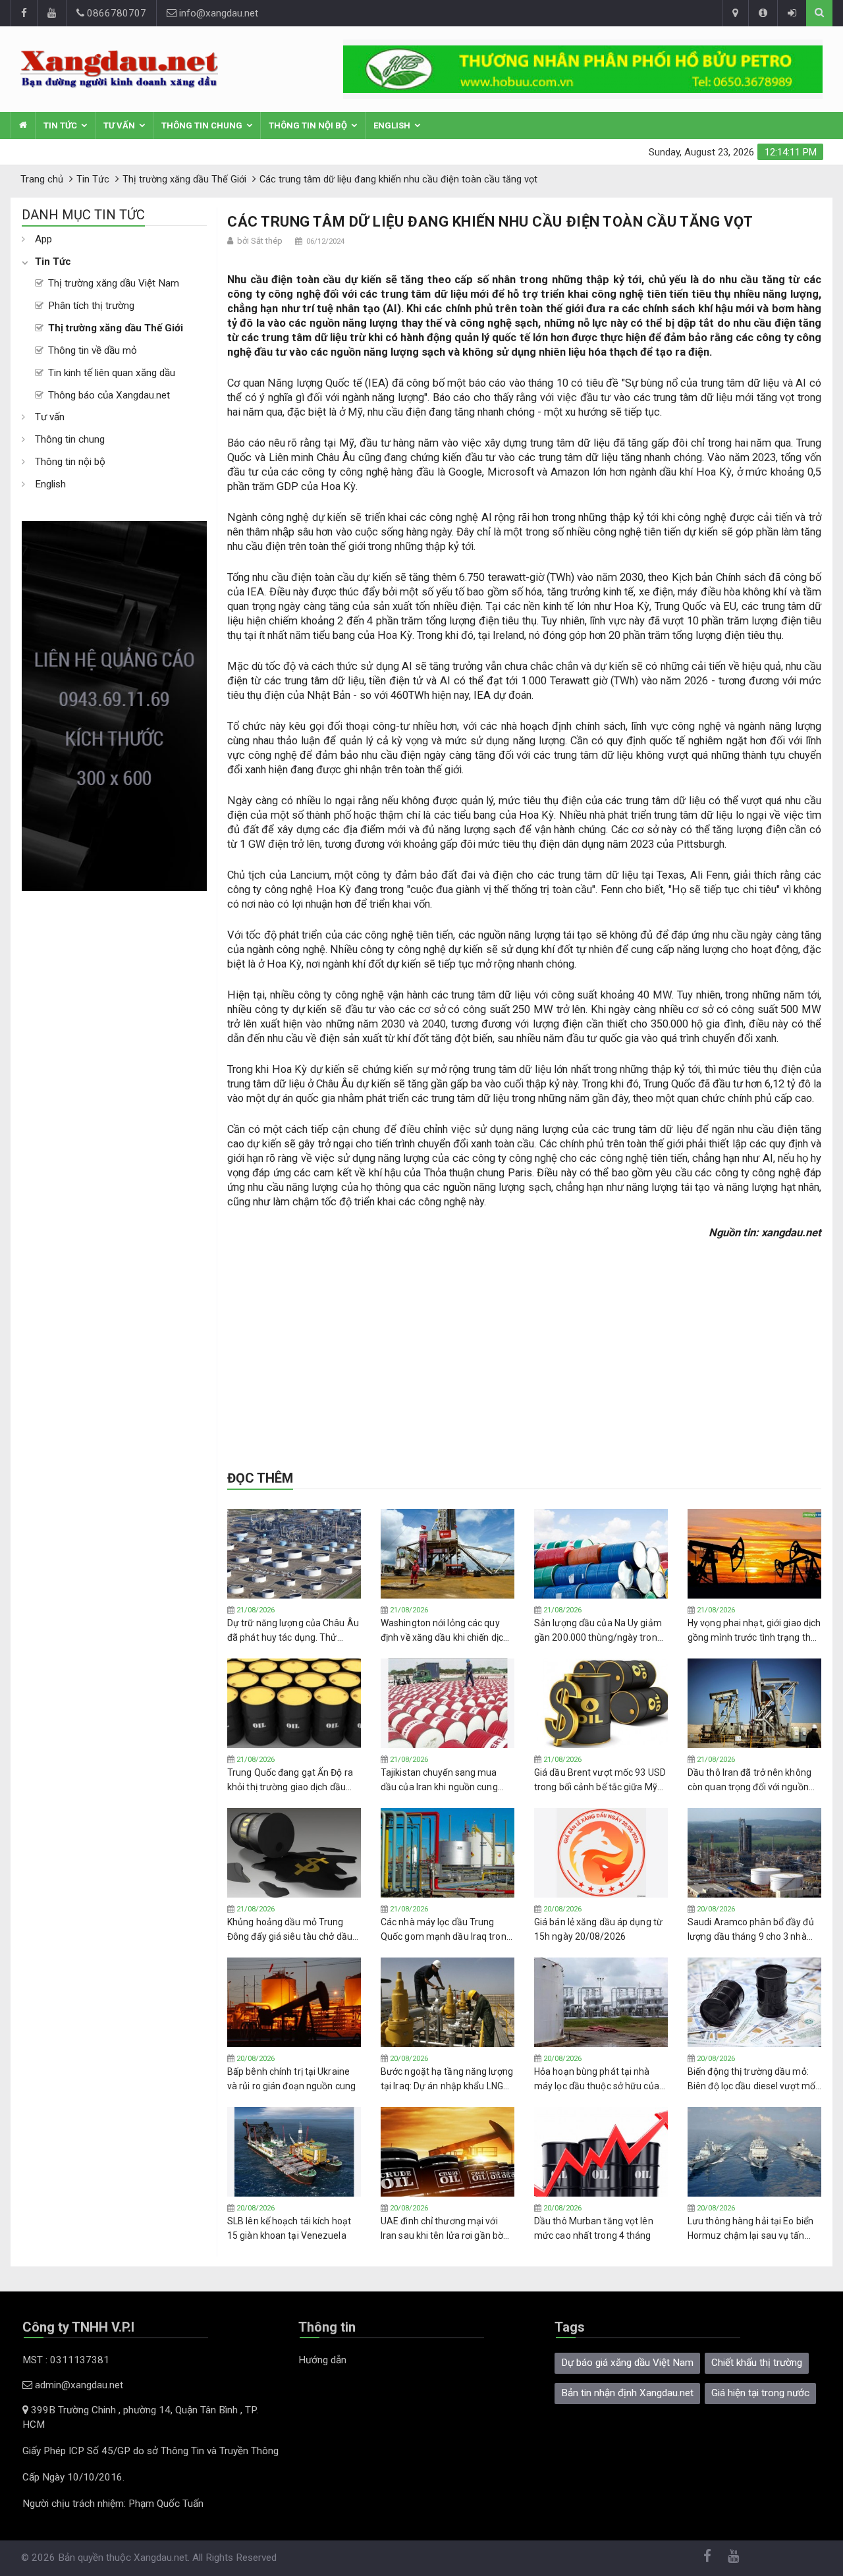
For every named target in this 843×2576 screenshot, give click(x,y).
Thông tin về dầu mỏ (93, 350)
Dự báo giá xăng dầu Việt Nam (627, 2363)
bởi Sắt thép (260, 241)
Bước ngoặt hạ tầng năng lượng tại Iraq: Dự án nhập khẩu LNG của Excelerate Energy (447, 2079)
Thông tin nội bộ (308, 125)
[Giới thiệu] (763, 13)
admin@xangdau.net (78, 2385)
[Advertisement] (114, 1089)
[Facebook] (24, 13)
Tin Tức (60, 125)
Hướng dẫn (322, 2360)
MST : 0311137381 (66, 2360)
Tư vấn (119, 125)
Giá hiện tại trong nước (760, 2393)
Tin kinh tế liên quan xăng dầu (112, 373)
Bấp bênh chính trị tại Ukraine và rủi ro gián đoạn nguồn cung (291, 2079)
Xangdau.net (161, 2558)
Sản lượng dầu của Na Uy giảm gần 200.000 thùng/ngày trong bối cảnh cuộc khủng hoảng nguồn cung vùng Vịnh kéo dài (598, 1631)
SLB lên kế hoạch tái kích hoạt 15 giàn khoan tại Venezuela (289, 2228)
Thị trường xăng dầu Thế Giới (116, 328)
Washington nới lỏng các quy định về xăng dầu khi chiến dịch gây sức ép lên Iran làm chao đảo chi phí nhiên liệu (445, 1631)
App (43, 239)
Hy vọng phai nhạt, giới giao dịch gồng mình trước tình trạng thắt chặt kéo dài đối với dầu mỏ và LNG (754, 1631)
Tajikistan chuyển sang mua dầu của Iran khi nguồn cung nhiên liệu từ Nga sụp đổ (439, 1780)
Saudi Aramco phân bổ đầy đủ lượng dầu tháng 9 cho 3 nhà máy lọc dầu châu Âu (751, 1930)
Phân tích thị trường (91, 306)
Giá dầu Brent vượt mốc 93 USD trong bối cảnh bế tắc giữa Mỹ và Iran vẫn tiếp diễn (600, 1780)
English (392, 125)
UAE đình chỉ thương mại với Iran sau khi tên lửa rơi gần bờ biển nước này (442, 2229)
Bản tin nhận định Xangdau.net (627, 2393)
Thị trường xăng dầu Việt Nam (114, 283)
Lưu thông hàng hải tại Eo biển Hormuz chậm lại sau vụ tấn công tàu (750, 2229)
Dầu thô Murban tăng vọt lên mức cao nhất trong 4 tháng (594, 2228)
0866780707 (115, 13)
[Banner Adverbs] (114, 706)
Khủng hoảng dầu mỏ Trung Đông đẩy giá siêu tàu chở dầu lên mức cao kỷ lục (290, 1930)
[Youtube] (51, 13)
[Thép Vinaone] (583, 69)
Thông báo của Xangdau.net (109, 395)
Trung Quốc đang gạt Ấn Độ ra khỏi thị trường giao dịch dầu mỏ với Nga (290, 1780)
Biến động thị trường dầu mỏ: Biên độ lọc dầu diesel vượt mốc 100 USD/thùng (754, 2079)
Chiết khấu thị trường (757, 2363)
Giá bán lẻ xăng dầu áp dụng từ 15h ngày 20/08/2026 (598, 1929)
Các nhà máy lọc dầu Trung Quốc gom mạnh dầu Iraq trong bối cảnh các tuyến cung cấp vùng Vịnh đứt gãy (446, 1930)
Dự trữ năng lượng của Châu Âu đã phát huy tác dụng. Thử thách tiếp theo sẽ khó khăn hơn (293, 1631)
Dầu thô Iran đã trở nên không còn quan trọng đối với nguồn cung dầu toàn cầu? (749, 1780)
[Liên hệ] (735, 13)
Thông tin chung (202, 125)
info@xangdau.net (217, 13)
